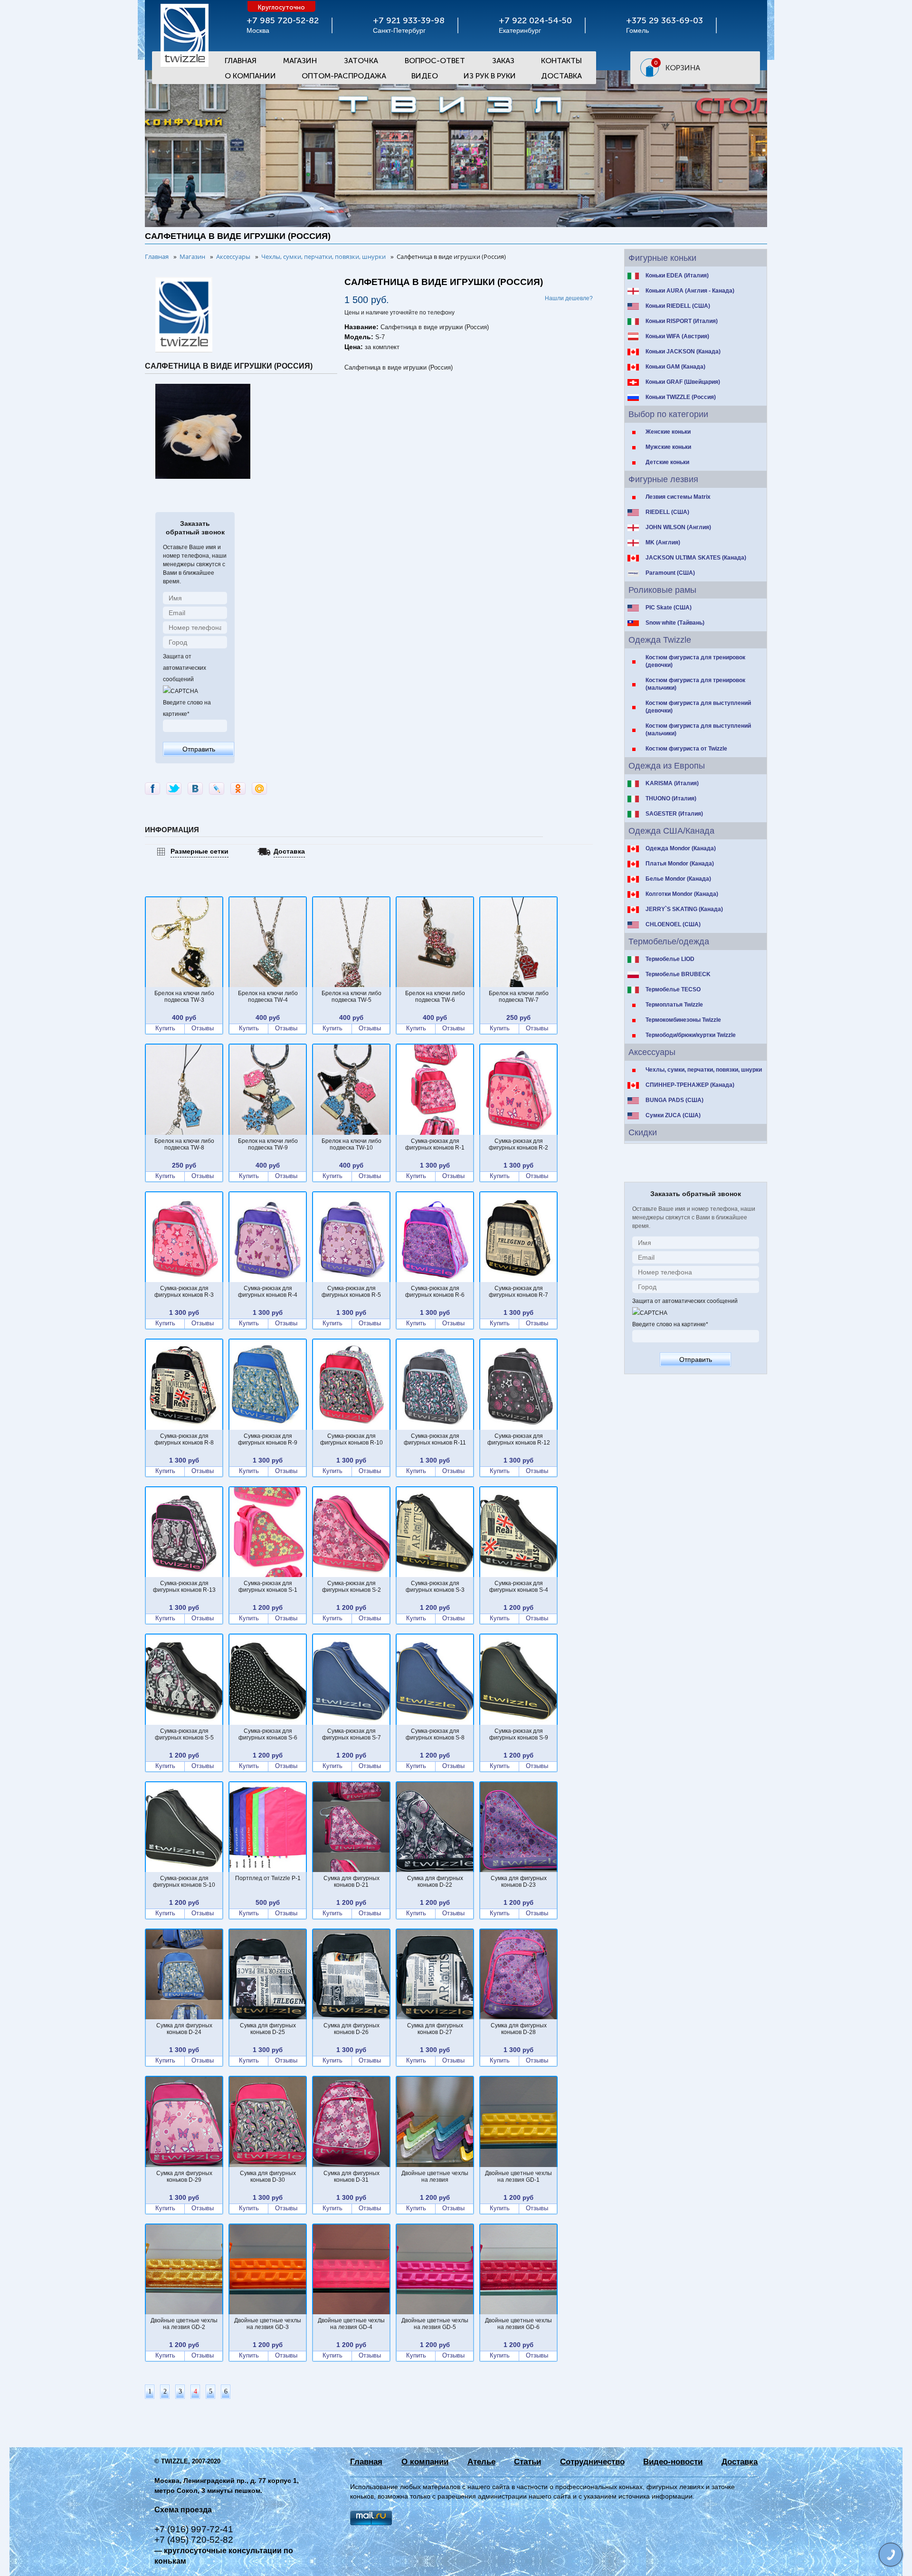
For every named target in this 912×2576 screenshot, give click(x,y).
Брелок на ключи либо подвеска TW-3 (184, 997)
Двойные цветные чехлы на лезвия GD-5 (435, 2324)
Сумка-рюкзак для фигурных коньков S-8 (435, 1734)
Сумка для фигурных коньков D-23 (519, 1882)
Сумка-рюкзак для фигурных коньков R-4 (268, 1292)
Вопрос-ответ (435, 61)
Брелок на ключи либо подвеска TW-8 (184, 1144)
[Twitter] (174, 789)
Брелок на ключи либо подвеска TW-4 (268, 997)
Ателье (481, 2462)
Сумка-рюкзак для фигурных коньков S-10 (184, 1882)
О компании (425, 2462)
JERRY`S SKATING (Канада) (684, 909)
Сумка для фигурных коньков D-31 (351, 2177)
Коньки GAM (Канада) (675, 367)
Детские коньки (667, 462)
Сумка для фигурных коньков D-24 (184, 2029)
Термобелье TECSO (673, 989)
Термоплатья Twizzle (674, 1005)
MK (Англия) (663, 542)
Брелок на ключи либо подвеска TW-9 (268, 1144)
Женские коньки (668, 432)
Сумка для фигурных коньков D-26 (351, 2029)
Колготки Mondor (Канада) (682, 894)
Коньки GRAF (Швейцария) (683, 382)
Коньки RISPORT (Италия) (682, 321)
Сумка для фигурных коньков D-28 (519, 2029)
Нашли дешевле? (569, 298)
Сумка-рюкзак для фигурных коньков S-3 (435, 1587)
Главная (241, 61)
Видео (425, 76)
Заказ (503, 61)
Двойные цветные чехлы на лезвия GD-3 (268, 2324)
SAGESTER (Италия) (674, 814)
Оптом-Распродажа (344, 76)
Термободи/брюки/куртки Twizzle (691, 1035)
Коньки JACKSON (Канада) (683, 352)
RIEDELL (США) (667, 512)
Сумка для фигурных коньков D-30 (268, 2177)
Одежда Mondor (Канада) (681, 848)
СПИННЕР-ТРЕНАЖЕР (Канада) (690, 1085)
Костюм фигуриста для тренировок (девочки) (695, 661)
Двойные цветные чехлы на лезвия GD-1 (518, 2177)
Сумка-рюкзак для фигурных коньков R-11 (435, 1439)
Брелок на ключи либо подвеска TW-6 (435, 997)
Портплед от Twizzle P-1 (268, 1878)
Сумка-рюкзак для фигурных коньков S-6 (268, 1734)
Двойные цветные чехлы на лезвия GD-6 (518, 2324)
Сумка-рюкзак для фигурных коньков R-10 (351, 1439)
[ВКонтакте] (195, 789)
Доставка (561, 76)
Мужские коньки (668, 447)
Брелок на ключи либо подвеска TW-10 (351, 1144)
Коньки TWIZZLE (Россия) (681, 397)
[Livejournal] (217, 789)
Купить (165, 1028)
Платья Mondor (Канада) (680, 864)
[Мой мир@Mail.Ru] (259, 789)
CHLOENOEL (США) (673, 924)
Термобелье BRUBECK (678, 974)
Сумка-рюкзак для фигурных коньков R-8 (184, 1439)
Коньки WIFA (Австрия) (677, 336)
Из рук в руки (490, 76)
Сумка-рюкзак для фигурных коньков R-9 (268, 1439)
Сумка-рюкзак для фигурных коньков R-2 (518, 1144)
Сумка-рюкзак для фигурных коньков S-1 (268, 1587)
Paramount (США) (670, 573)
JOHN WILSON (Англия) (678, 527)
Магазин (300, 61)
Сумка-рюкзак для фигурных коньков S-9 (519, 1734)
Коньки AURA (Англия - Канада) (690, 291)
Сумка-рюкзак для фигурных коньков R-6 (435, 1292)
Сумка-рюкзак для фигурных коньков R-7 (518, 1292)
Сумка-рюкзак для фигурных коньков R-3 (184, 1292)
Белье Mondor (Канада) (678, 879)
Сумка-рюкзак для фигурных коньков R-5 (351, 1292)
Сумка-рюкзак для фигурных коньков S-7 (351, 1734)
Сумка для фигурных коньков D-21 (351, 1882)
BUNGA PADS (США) (674, 1100)
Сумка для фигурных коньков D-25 (268, 2029)
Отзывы (203, 1028)
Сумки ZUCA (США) (673, 1115)
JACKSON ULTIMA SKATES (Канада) (696, 558)
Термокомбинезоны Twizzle (683, 1020)
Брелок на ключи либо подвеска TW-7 (519, 997)
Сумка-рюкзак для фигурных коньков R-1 (435, 1144)
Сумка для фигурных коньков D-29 (184, 2177)
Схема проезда (183, 2510)
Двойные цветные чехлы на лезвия (435, 2177)
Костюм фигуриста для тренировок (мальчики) (695, 684)
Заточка (361, 61)
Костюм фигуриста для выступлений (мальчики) (698, 730)
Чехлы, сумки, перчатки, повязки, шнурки (704, 1070)
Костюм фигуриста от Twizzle (686, 749)
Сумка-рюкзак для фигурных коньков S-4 (519, 1587)
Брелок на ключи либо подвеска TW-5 (351, 997)
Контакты (561, 61)
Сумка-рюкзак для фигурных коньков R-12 (519, 1439)
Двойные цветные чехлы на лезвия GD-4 (351, 2324)
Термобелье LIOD (670, 959)
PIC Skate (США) (669, 608)
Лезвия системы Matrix (678, 497)
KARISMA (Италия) (672, 783)
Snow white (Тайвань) (675, 623)
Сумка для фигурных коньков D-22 (435, 1882)
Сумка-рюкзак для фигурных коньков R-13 (184, 1587)
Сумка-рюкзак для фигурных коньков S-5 (184, 1734)
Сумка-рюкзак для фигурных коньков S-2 (351, 1587)
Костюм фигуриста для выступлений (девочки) (698, 707)
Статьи (527, 2462)
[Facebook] (152, 789)
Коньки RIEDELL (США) (678, 306)
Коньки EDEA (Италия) (677, 276)
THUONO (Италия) (671, 798)
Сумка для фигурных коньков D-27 (435, 2029)
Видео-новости (673, 2462)
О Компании (250, 76)
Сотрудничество (592, 2462)
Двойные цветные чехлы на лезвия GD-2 (184, 2324)
